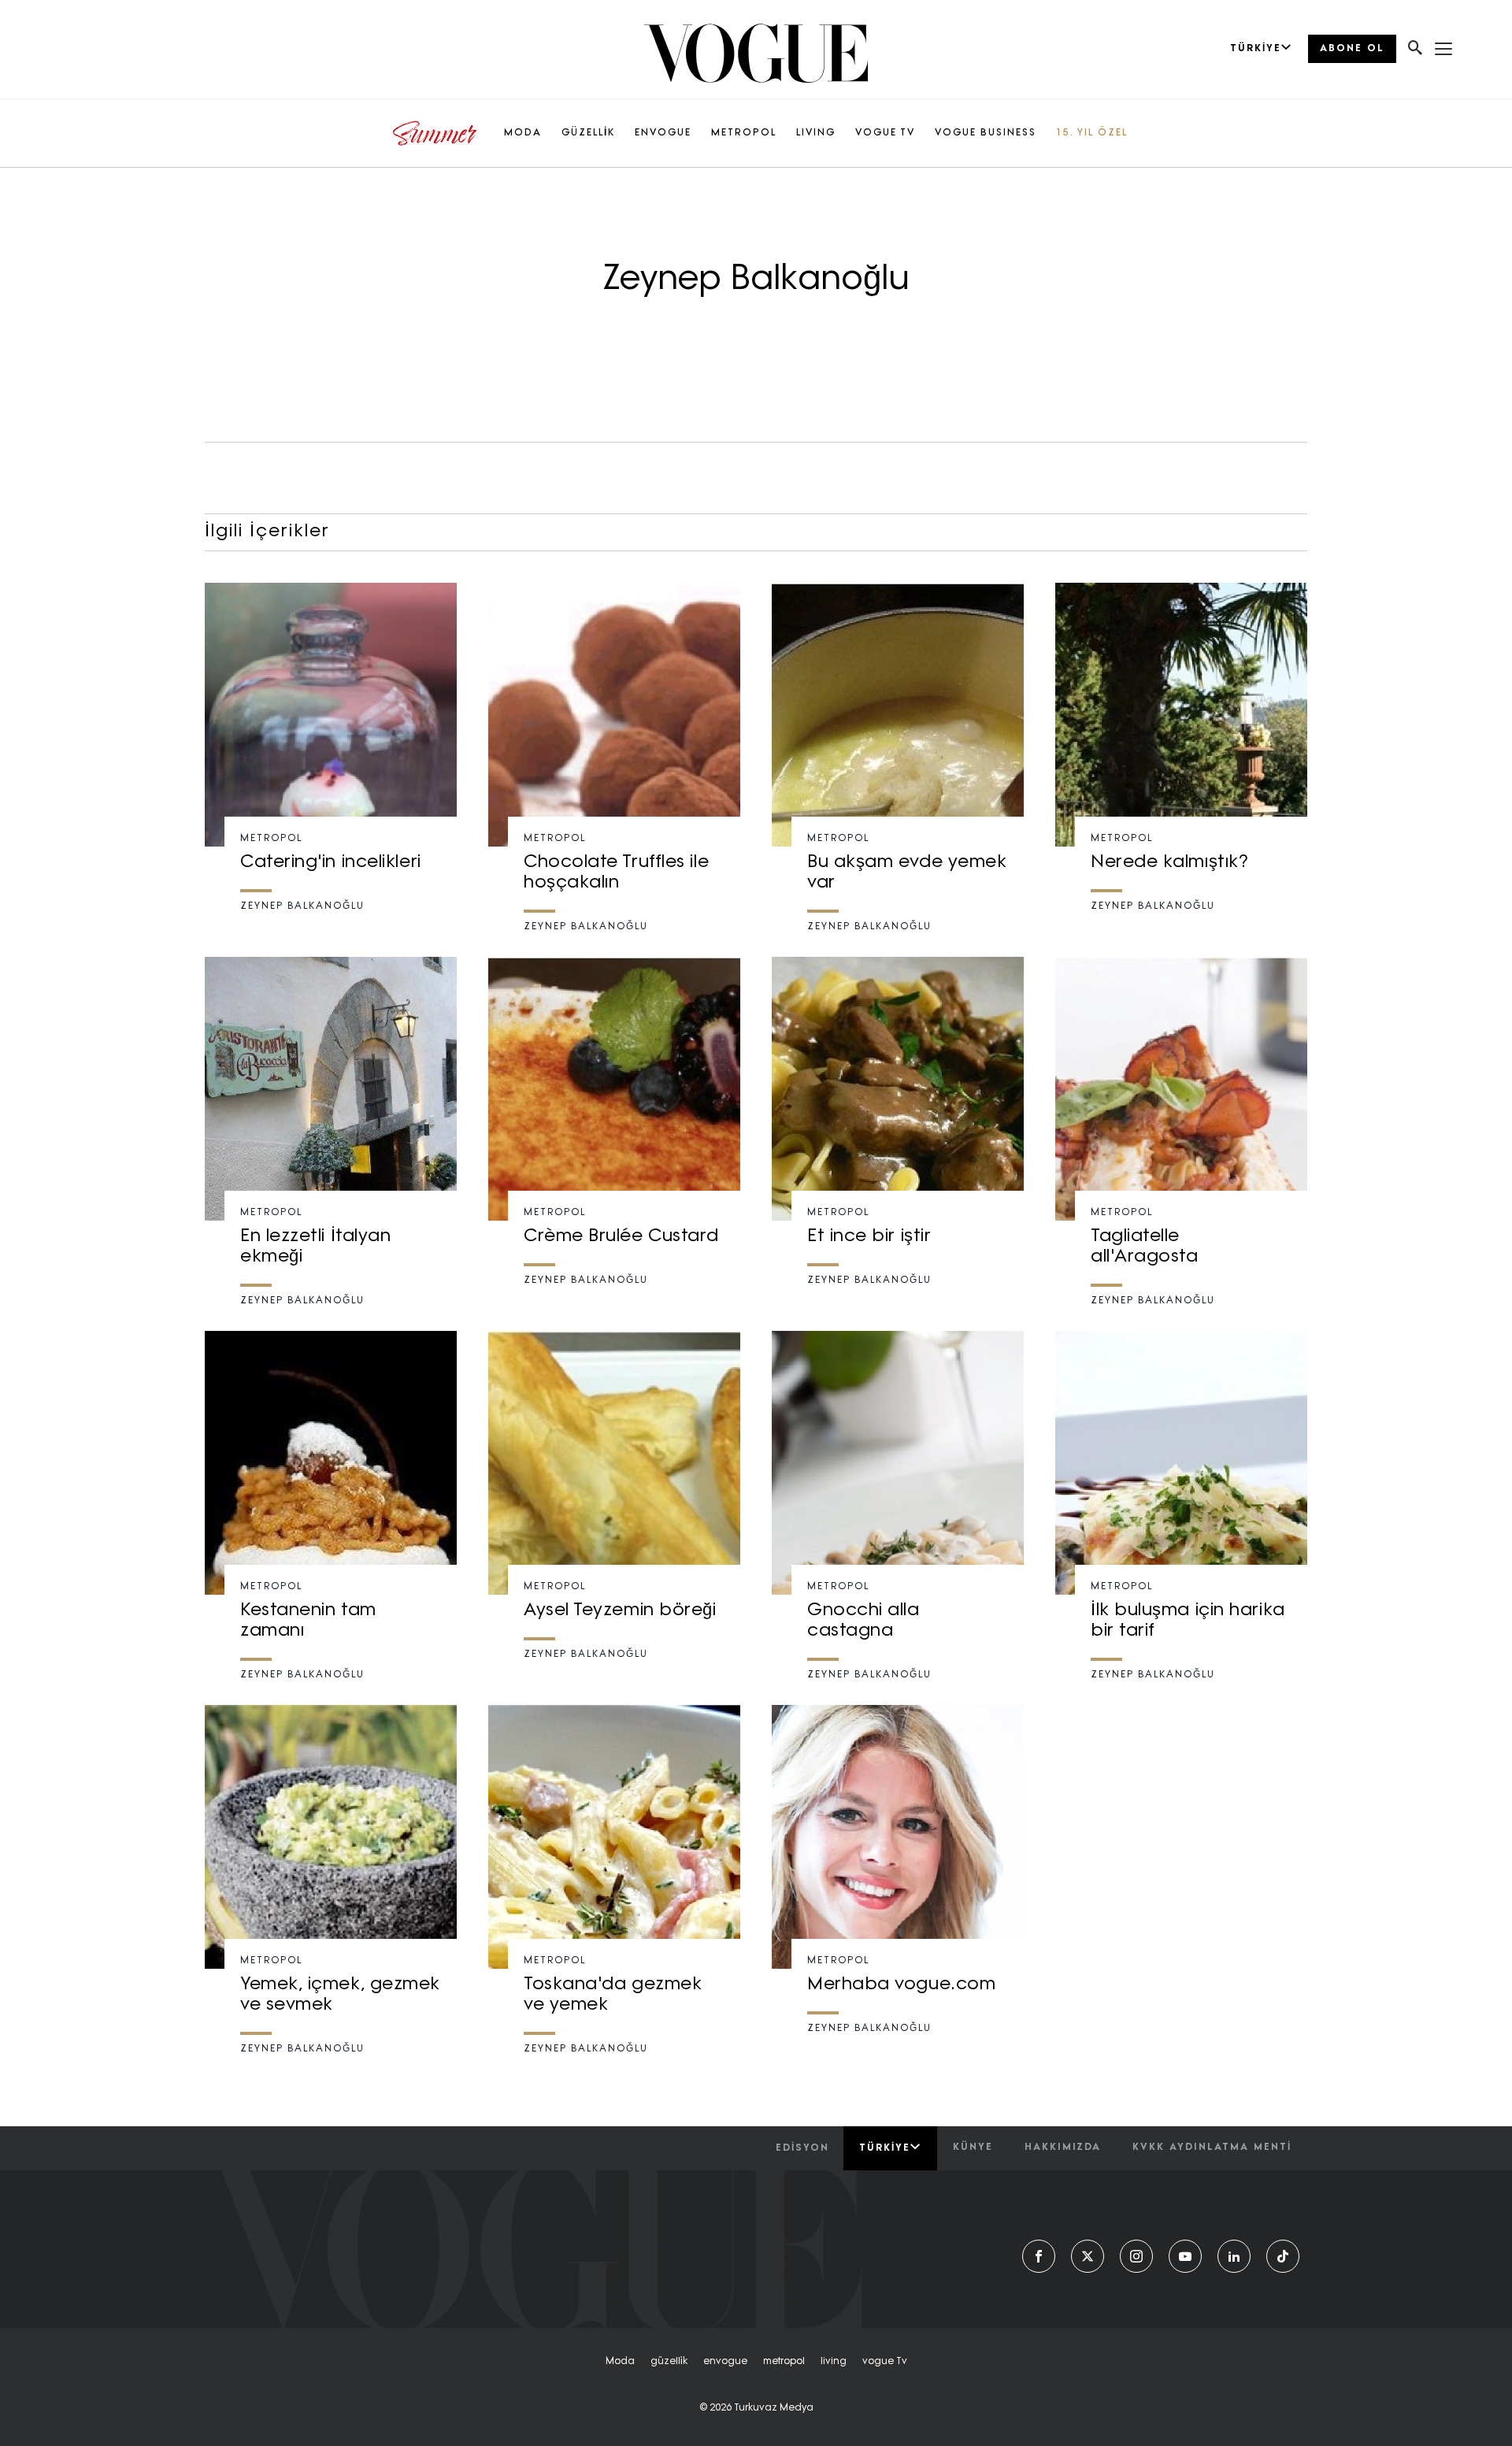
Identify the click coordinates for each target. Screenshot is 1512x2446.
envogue (725, 2362)
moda (620, 2362)
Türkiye (885, 2148)
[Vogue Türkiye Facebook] (1039, 2256)
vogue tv (885, 2362)
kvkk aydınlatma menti (1212, 2148)
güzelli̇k (669, 2362)
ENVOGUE (663, 133)
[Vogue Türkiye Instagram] (1136, 2256)
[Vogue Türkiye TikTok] (1283, 2256)
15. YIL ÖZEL (1092, 133)
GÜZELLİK (588, 133)
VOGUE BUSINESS (986, 133)
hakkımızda (1063, 2148)
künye (973, 2148)
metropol (784, 2362)
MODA (523, 133)
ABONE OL (1352, 49)
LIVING (816, 133)
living (834, 2362)
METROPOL (744, 133)
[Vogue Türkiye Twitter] (1088, 2256)
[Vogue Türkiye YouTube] (1185, 2256)
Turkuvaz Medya (774, 2408)
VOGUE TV (885, 133)
